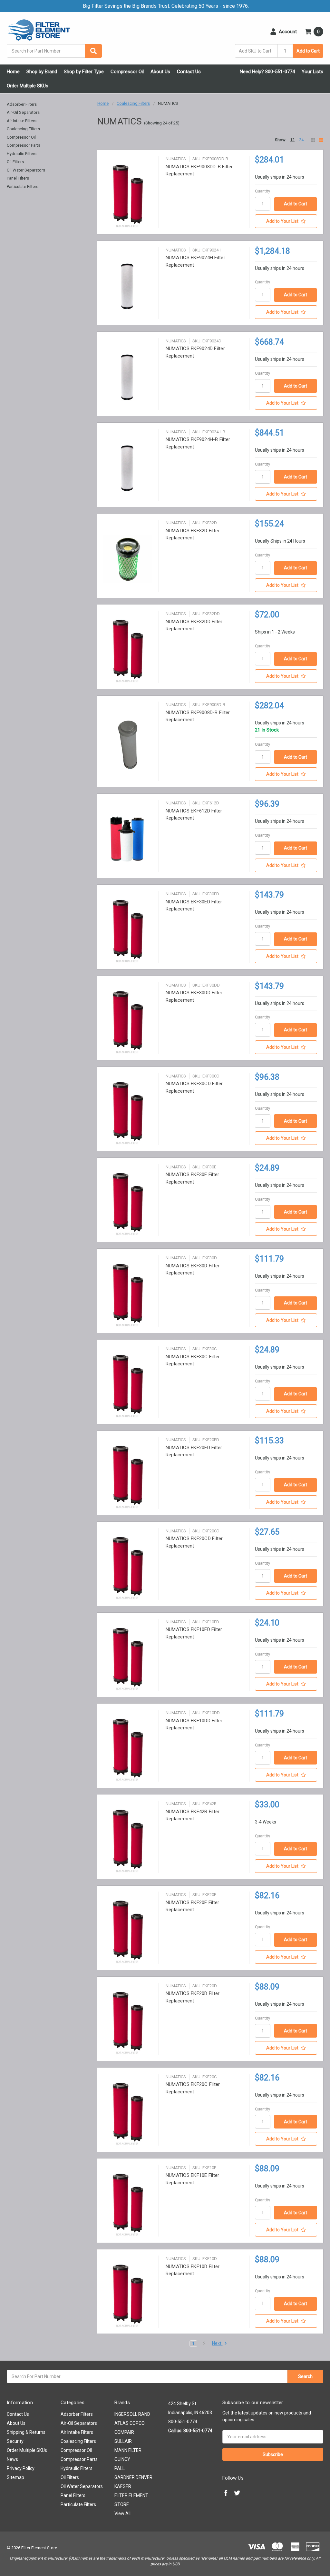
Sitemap (15, 2477)
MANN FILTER (128, 2450)
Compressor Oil (127, 72)
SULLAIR (123, 2441)
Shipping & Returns (26, 2432)
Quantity (262, 191)
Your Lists (312, 72)
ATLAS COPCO (130, 2423)
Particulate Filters (23, 187)
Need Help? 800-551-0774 (267, 72)
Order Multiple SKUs (28, 86)
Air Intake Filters (22, 121)
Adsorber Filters (22, 104)
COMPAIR (124, 2432)
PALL (120, 2468)
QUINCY (122, 2459)
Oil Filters (15, 162)
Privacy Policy (21, 2468)
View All (122, 2513)
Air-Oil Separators (23, 112)
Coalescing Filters (23, 129)
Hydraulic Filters (22, 154)
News (12, 2459)
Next (217, 2343)
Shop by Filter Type (84, 72)
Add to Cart (308, 51)
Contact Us (189, 72)
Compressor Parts (24, 145)
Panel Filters (18, 178)
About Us (160, 72)
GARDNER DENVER (133, 2477)
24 (301, 140)
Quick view (128, 195)
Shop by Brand (42, 72)
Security (15, 2441)
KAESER (123, 2486)
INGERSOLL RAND (132, 2414)
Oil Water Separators (26, 170)
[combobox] (54, 51)
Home (13, 72)
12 (292, 140)
